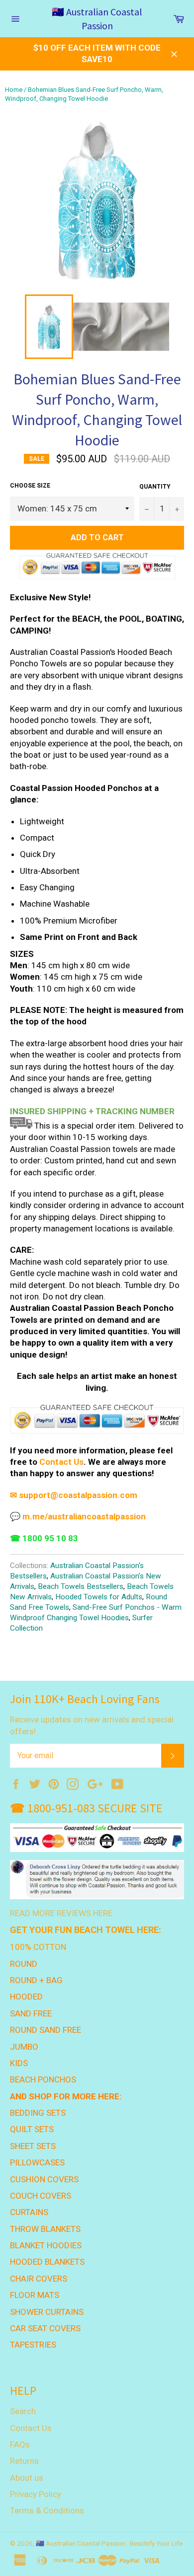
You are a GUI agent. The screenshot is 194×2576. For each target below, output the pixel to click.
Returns (24, 2461)
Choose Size (30, 486)
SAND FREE (31, 2013)
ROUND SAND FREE (46, 2030)
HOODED (26, 1997)
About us (27, 2478)
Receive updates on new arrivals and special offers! (92, 1725)
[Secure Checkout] (97, 1419)
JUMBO (24, 2047)
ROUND (24, 1964)
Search (23, 2411)
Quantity (155, 487)
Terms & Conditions (47, 2510)
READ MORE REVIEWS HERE (61, 1913)
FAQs (20, 2444)
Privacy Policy (36, 2494)
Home (14, 90)
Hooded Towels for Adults (99, 1597)
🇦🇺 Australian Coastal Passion (97, 19)
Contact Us (31, 2428)
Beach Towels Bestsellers (81, 1586)
